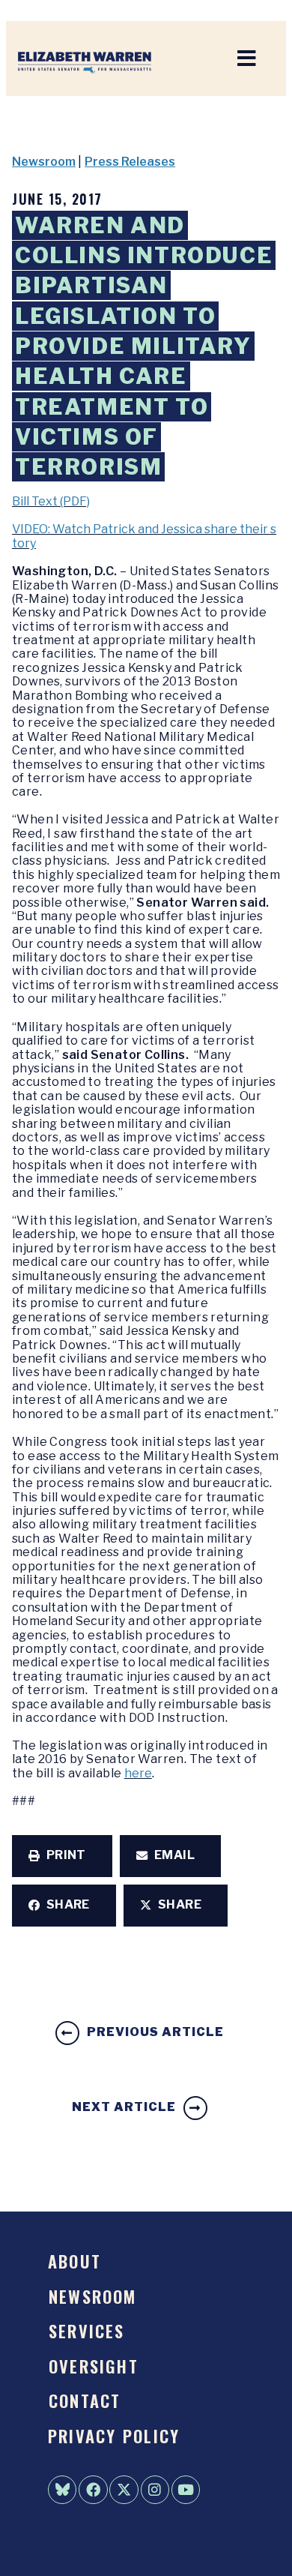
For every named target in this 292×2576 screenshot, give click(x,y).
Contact (85, 2400)
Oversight (94, 2366)
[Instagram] (155, 2490)
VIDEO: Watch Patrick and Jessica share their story (144, 536)
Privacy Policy (114, 2435)
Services (87, 2330)
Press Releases (130, 162)
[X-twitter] (124, 2490)
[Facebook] (93, 2490)
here (138, 1773)
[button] (62, 1856)
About (74, 2261)
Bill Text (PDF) (51, 501)
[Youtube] (186, 2490)
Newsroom (44, 162)
